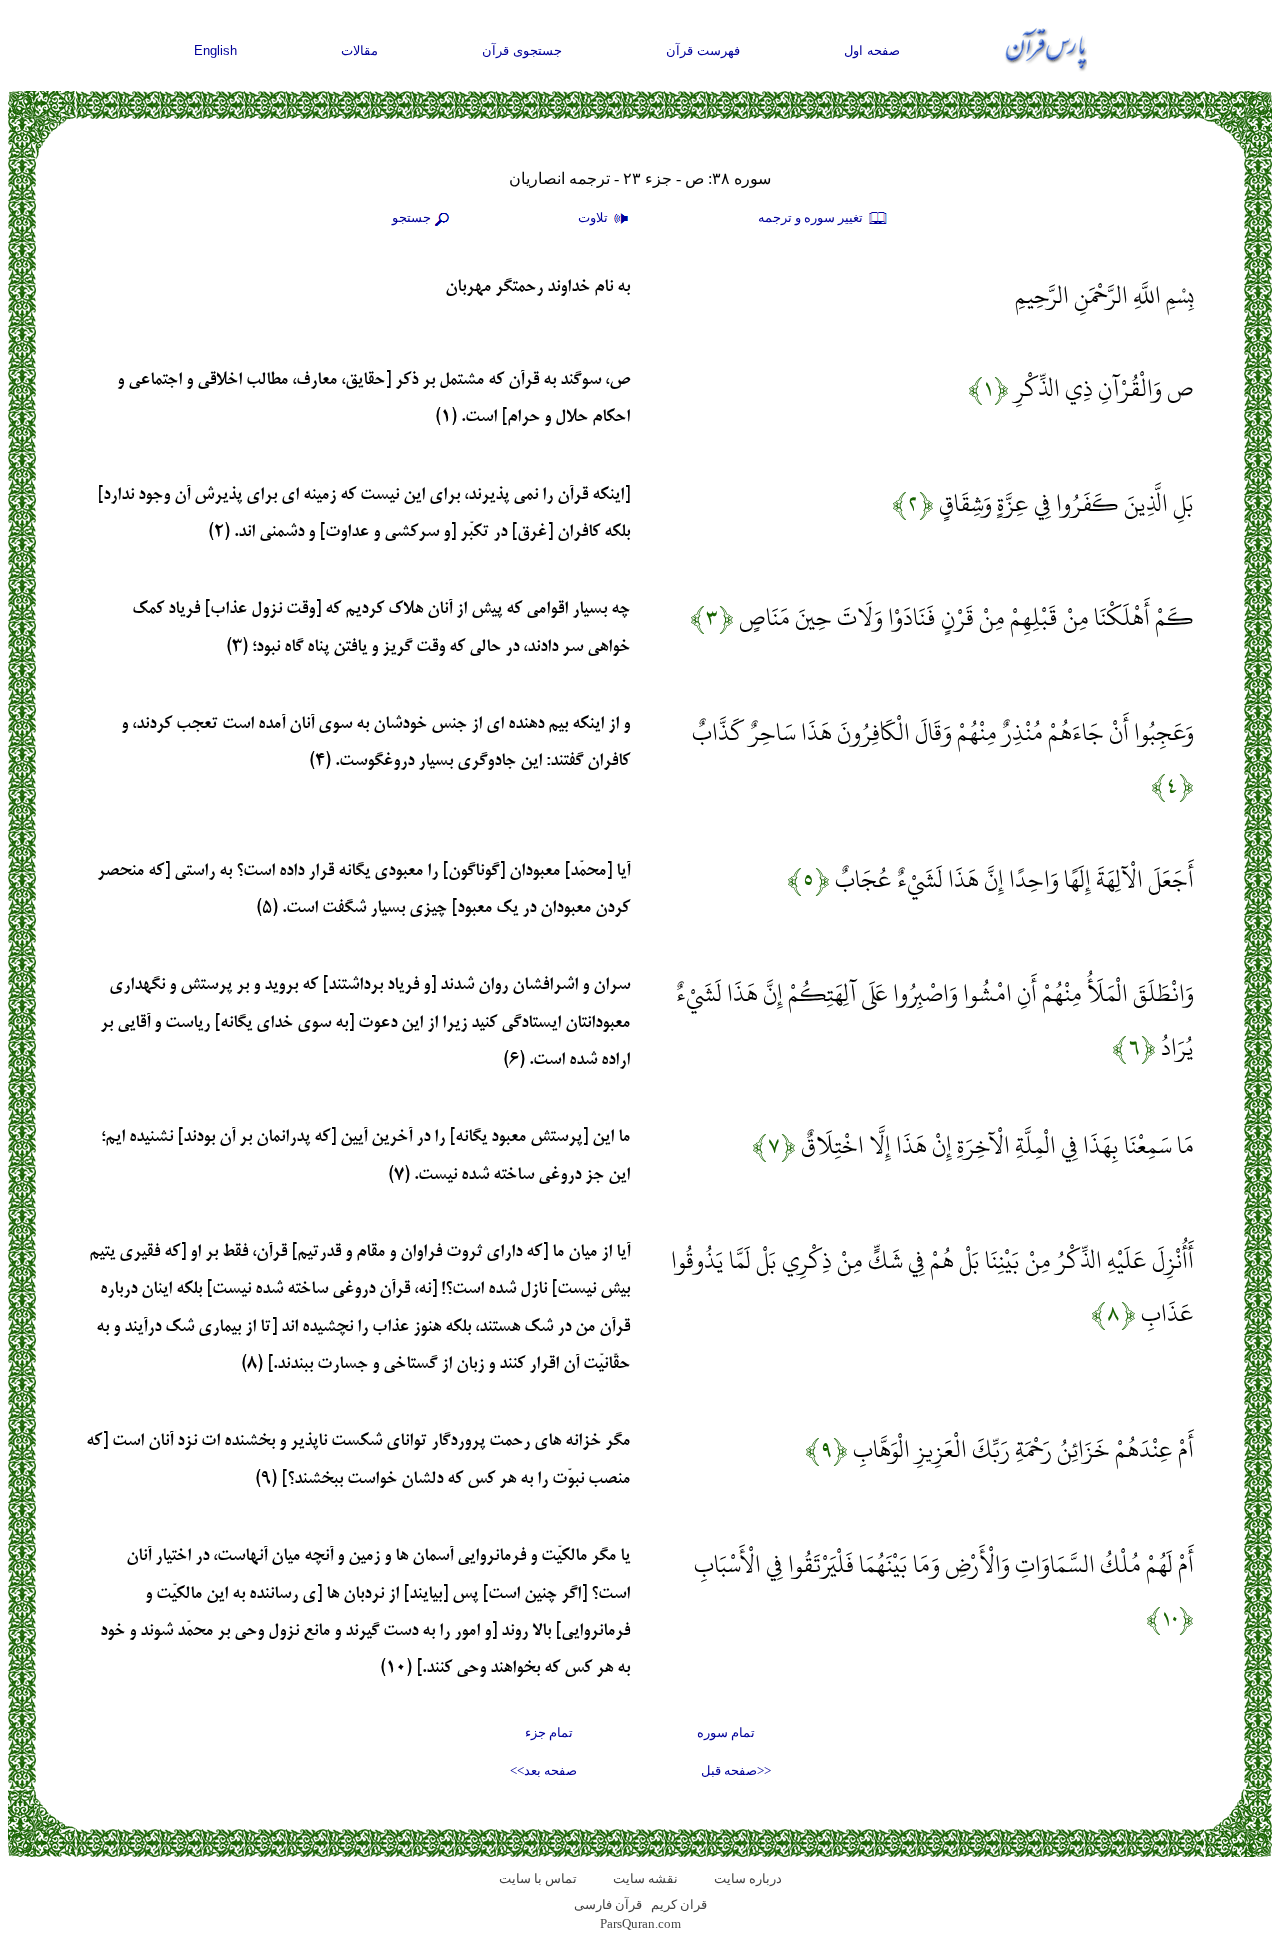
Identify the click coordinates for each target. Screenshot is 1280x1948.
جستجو (411, 217)
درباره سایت (748, 1878)
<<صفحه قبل (736, 1770)
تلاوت (594, 217)
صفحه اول (872, 50)
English (215, 50)
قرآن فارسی (608, 1904)
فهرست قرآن (703, 50)
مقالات (359, 50)
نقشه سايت (645, 1878)
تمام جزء (549, 1732)
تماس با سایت (538, 1878)
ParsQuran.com (640, 1923)
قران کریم (679, 1904)
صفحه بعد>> (543, 1770)
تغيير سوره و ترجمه (812, 217)
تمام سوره (726, 1732)
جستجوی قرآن (522, 50)
